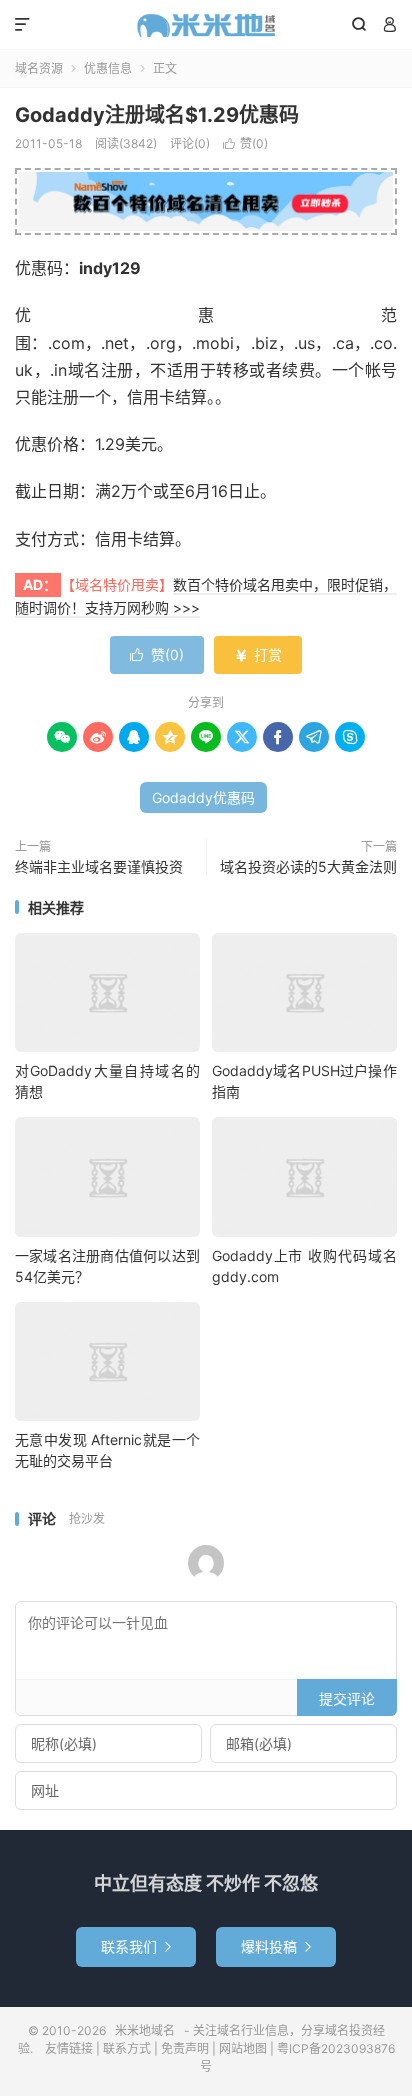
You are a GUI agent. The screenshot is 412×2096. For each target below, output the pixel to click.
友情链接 (69, 2048)
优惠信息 (108, 68)
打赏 (258, 654)
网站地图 (243, 2048)
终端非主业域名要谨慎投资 (99, 866)
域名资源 (39, 68)
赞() (245, 143)
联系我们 (136, 1946)
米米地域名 (205, 25)
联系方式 (127, 2048)
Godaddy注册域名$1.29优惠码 (157, 115)
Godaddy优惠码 (203, 797)
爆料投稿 (276, 1946)
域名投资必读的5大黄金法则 (308, 866)
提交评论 (347, 1698)
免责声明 (185, 2048)
